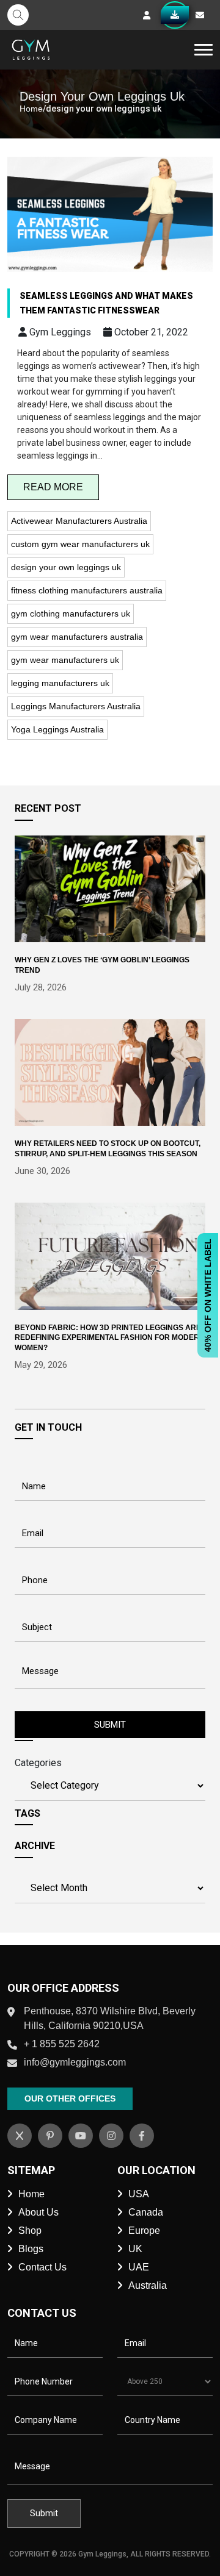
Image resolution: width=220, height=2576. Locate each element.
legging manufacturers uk (60, 683)
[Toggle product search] (18, 15)
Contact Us (42, 2267)
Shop (30, 2231)
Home (31, 109)
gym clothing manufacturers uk (71, 614)
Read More (53, 487)
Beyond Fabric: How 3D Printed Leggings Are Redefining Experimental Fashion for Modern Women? (110, 1338)
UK (135, 2249)
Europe (144, 2231)
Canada (146, 2212)
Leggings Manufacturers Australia (76, 706)
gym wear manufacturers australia (77, 637)
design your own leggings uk (66, 567)
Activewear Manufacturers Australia (79, 521)
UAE (139, 2267)
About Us (38, 2212)
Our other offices (70, 2098)
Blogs (31, 2249)
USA (139, 2194)
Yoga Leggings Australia (57, 729)
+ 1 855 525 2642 (62, 2044)
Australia (148, 2285)
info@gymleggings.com (75, 2062)
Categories (38, 1763)
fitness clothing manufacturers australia (87, 590)
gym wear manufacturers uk (65, 660)
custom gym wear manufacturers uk (80, 544)
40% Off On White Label (208, 1295)
